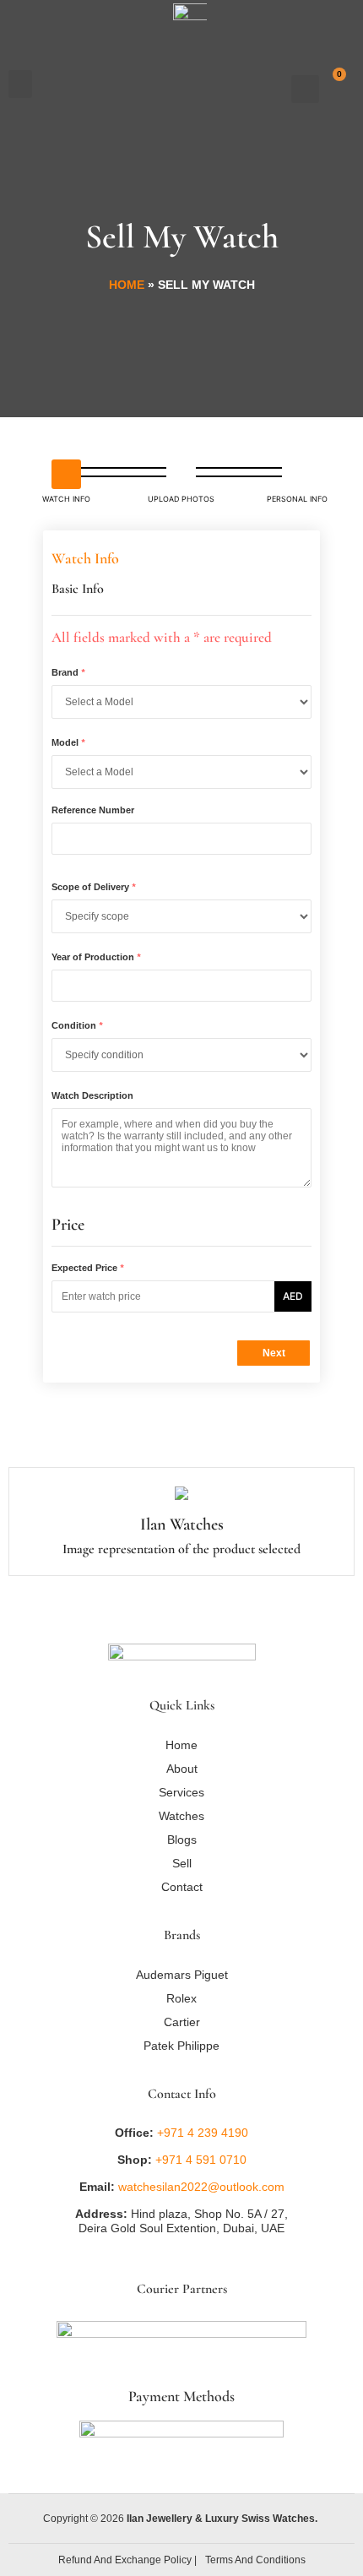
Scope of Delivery (93, 887)
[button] (20, 84)
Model (68, 742)
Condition (77, 1025)
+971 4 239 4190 (203, 2133)
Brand (68, 672)
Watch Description (92, 1095)
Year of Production (96, 957)
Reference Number (93, 810)
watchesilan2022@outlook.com (201, 2187)
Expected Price (87, 1268)
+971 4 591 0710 (199, 2160)
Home (127, 285)
